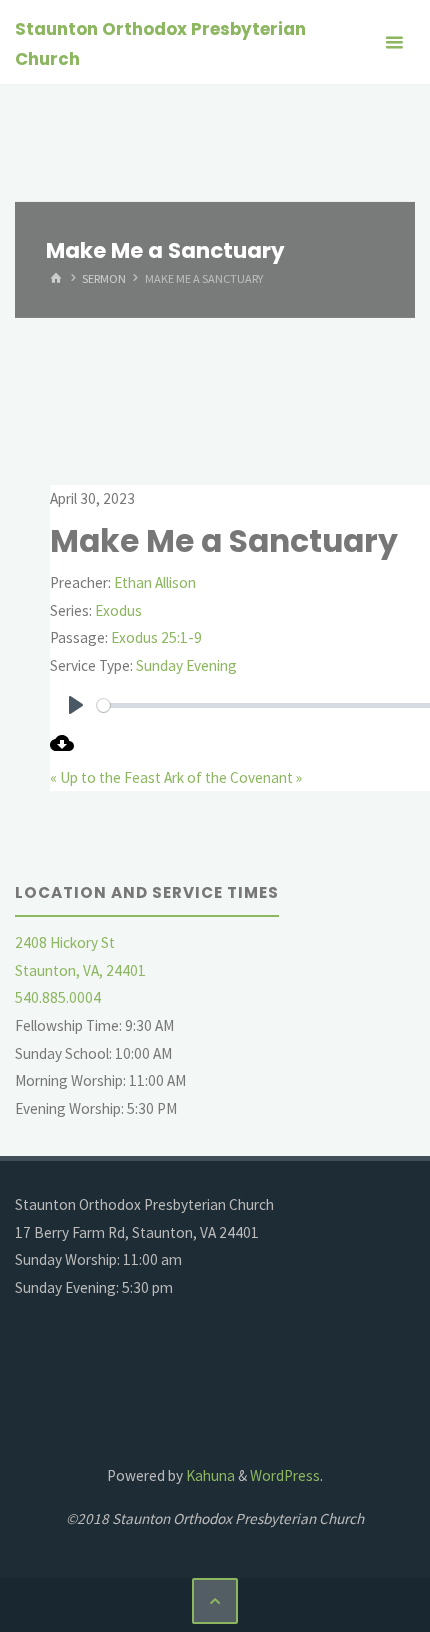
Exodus (118, 610)
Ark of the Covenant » (233, 777)
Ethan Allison (155, 582)
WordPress (285, 1475)
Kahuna (209, 1475)
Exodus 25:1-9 (156, 637)
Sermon (104, 278)
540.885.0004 (58, 997)
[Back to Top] (215, 1601)
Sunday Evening (186, 665)
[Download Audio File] (62, 749)
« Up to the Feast (105, 777)
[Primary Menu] (394, 42)
